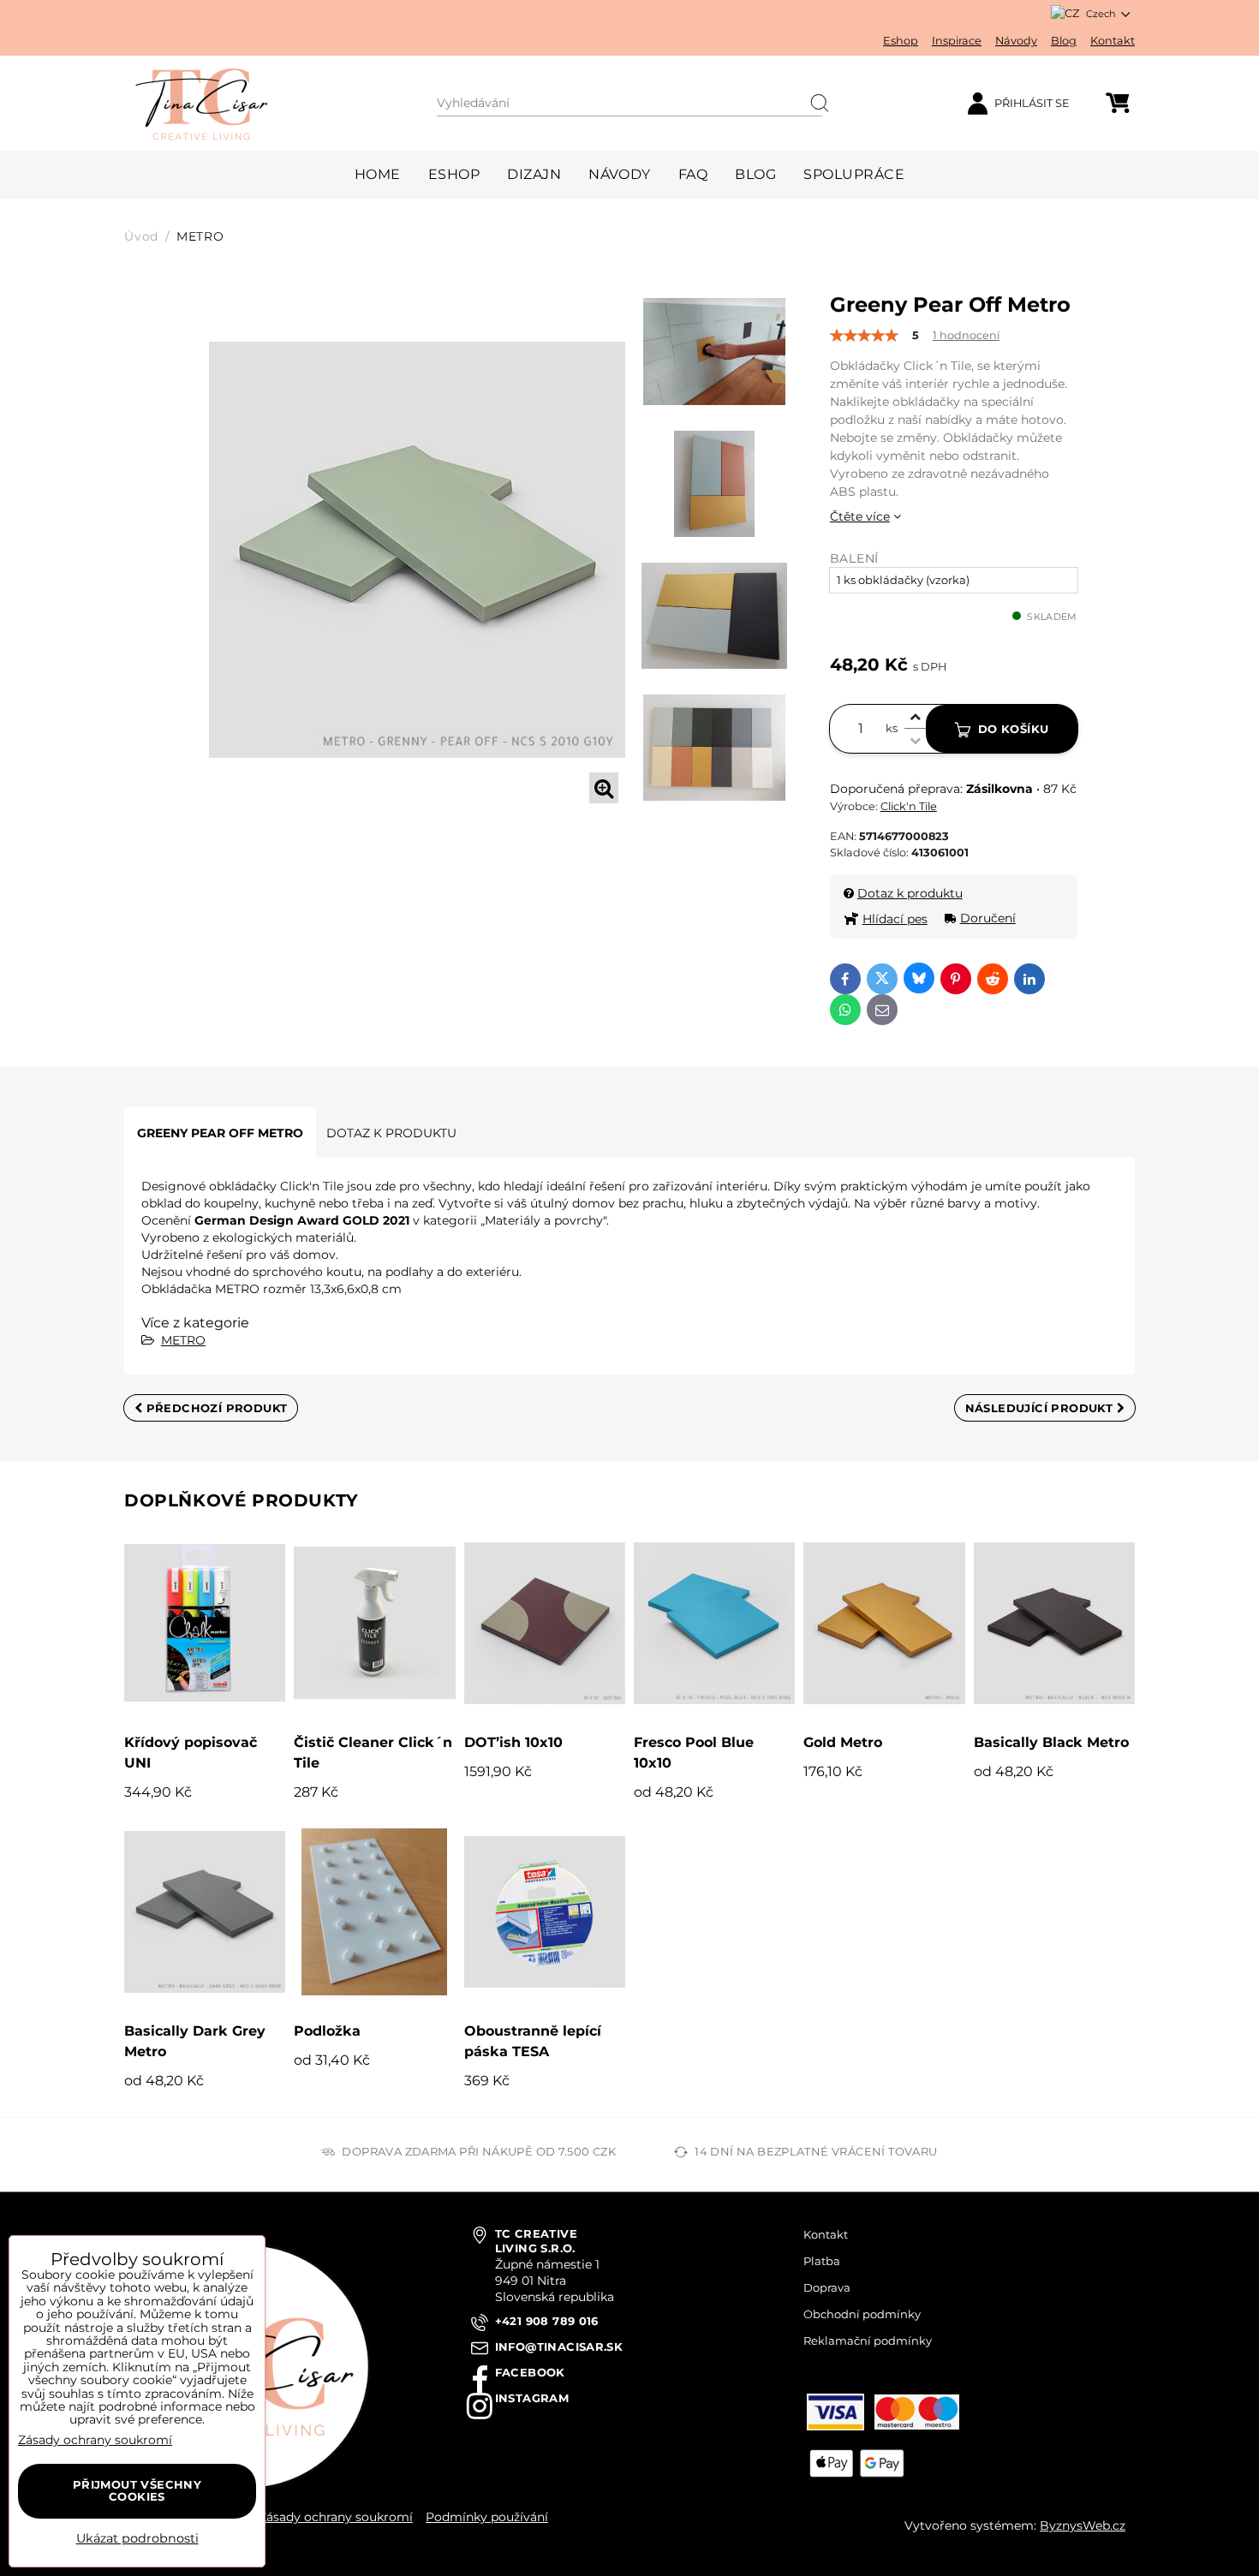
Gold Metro (843, 1742)
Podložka (327, 2031)
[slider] (864, 336)
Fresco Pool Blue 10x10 (694, 1753)
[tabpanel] (417, 549)
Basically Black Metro (1051, 1742)
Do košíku (1014, 729)
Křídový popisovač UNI (191, 1753)
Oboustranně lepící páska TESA (533, 2041)
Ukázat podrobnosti (137, 2539)
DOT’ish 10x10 (513, 1742)
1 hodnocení (966, 335)
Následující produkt (1041, 1408)
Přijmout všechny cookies (137, 2490)
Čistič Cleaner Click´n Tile (373, 1753)
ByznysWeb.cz (1083, 2525)
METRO (183, 1340)
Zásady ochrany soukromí (336, 2517)
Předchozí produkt (215, 1408)
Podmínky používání (487, 2517)
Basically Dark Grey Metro (195, 2041)
